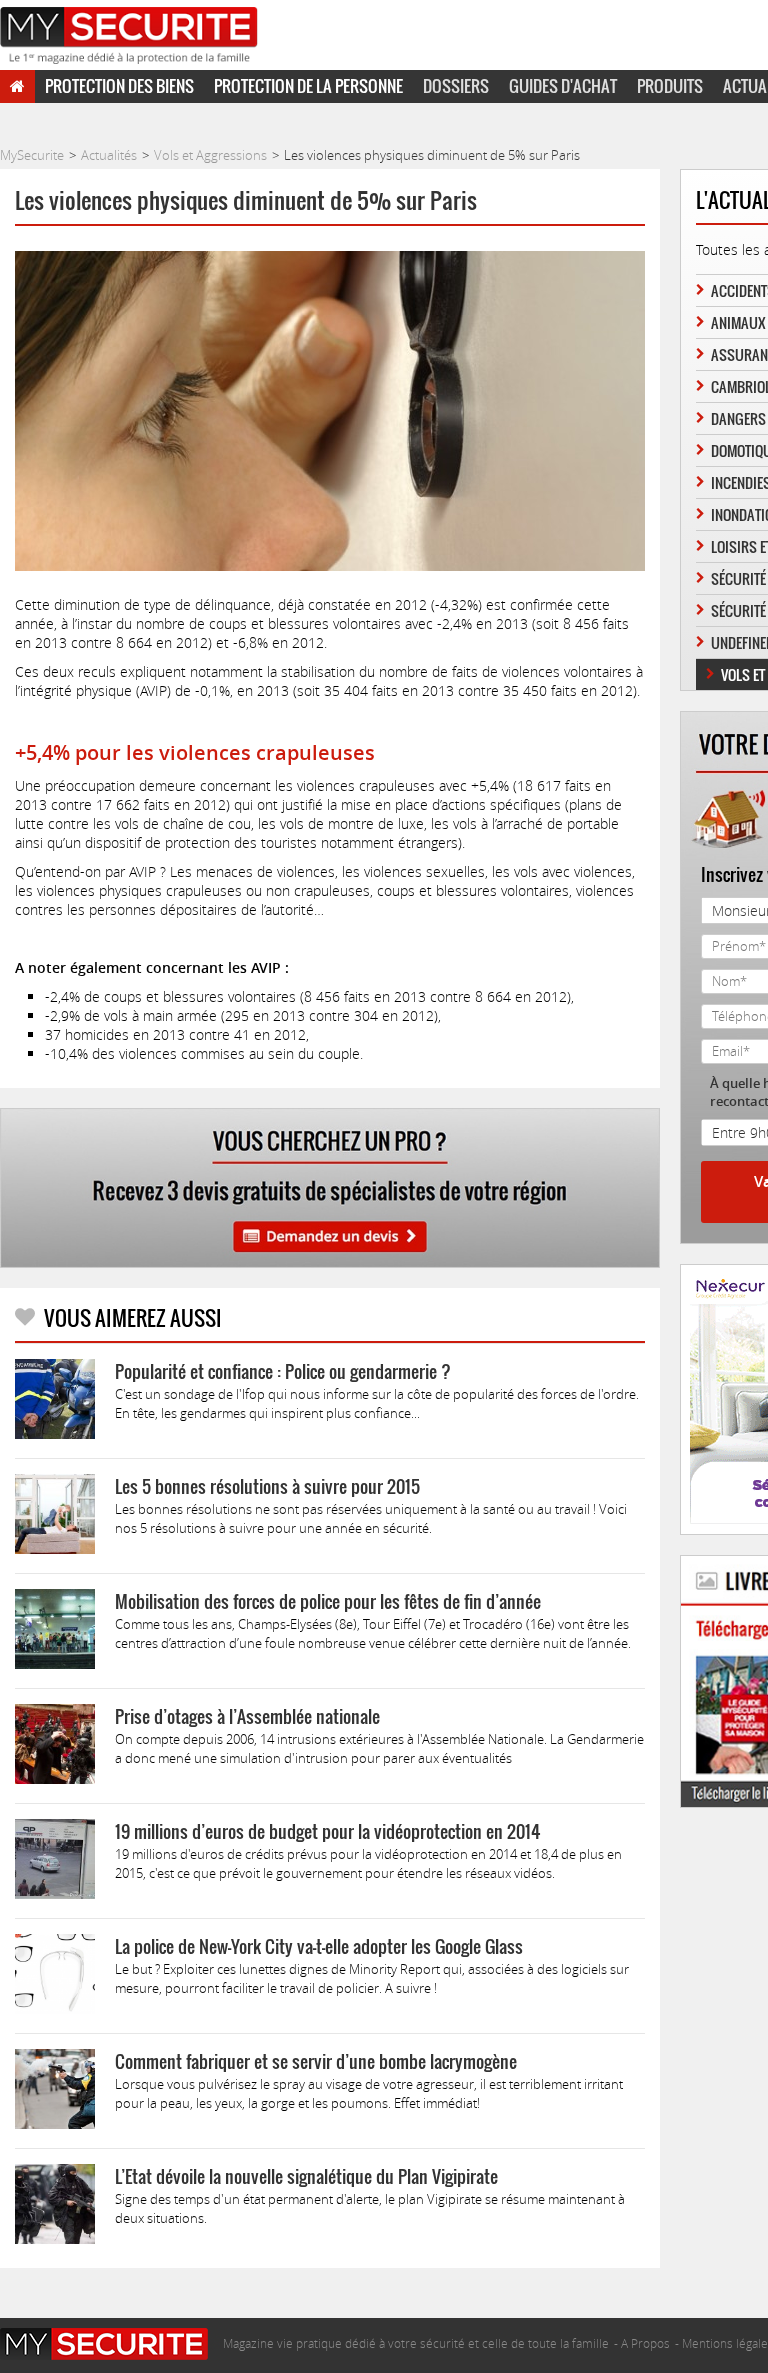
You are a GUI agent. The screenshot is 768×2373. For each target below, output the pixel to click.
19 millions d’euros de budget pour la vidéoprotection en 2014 (327, 1831)
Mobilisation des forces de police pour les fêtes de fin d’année (328, 1601)
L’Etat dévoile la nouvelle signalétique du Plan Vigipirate (306, 2176)
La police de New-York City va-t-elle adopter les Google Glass (319, 1946)
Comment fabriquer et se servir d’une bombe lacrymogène (316, 2061)
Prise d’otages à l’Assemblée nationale (247, 1716)
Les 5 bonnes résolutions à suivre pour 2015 (267, 1486)
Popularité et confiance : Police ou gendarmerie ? (283, 1371)
